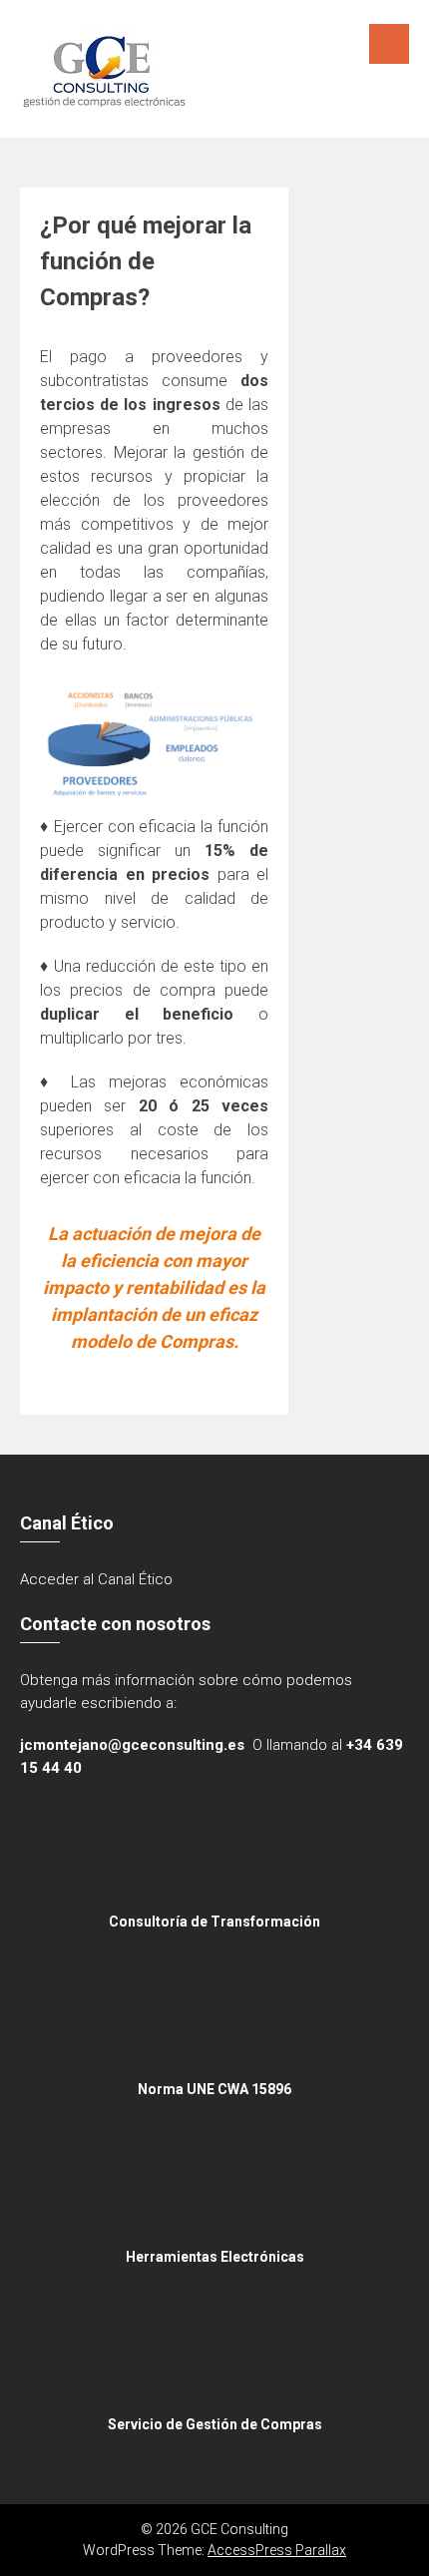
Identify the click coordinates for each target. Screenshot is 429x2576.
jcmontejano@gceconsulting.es (132, 1745)
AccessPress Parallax (277, 2550)
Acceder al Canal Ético (96, 1579)
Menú (389, 44)
